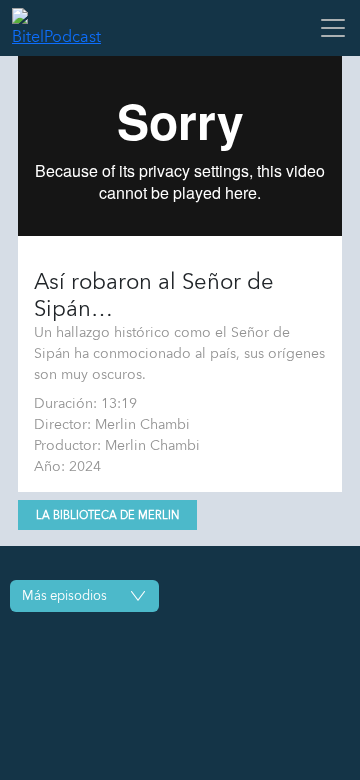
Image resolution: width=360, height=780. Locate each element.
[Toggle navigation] (327, 28)
